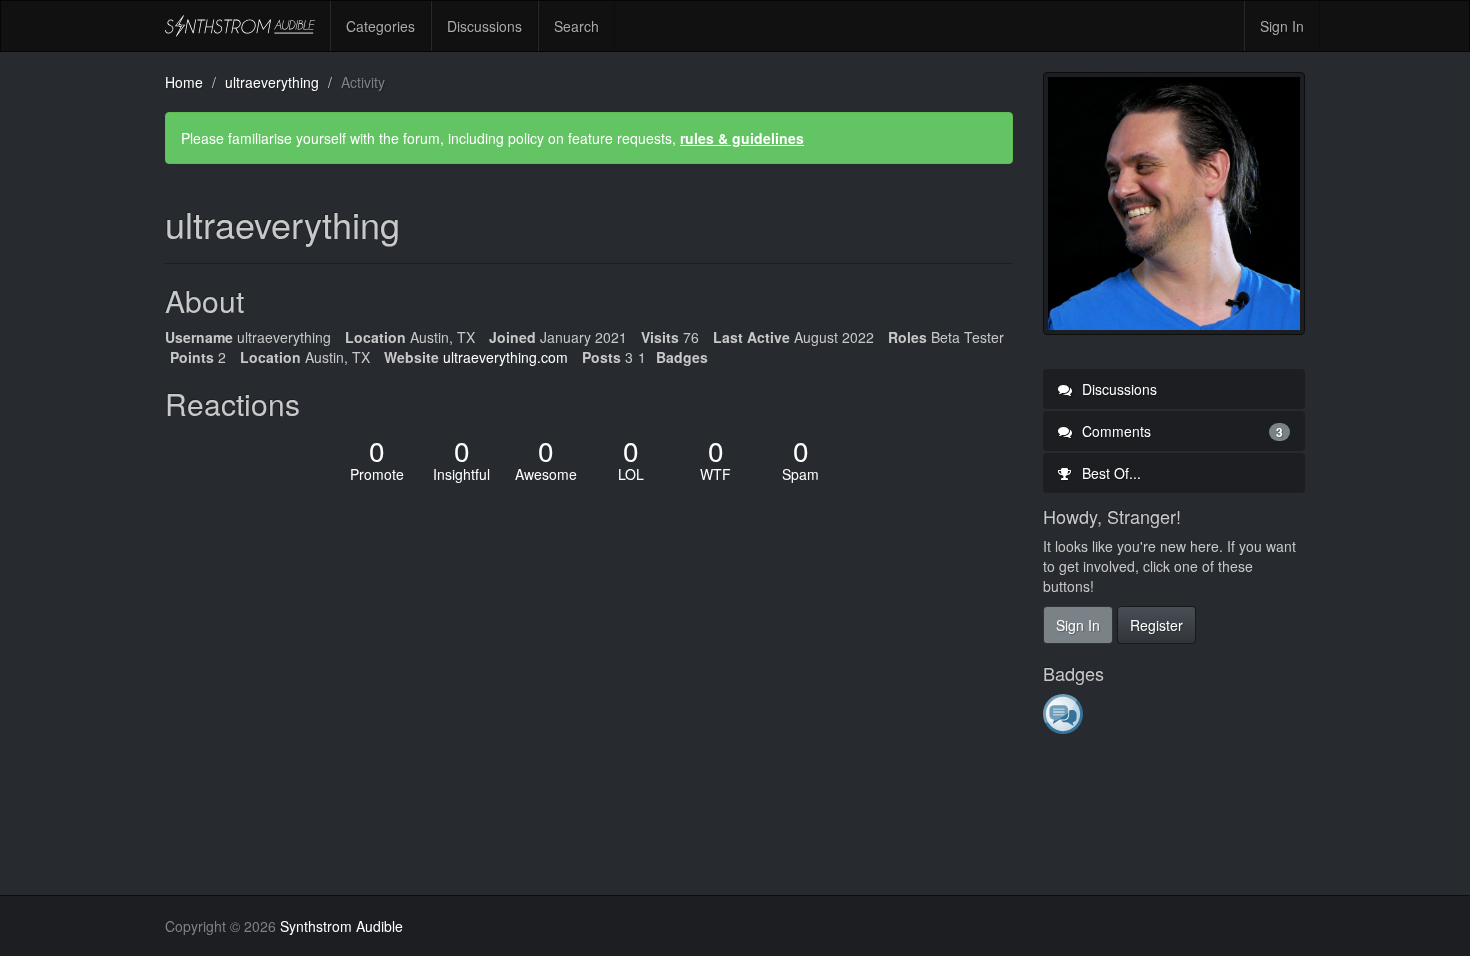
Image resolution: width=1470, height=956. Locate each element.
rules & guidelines (742, 138)
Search (576, 26)
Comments (1181, 431)
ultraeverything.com (505, 357)
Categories (380, 26)
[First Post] (1064, 713)
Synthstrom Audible (240, 26)
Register (1156, 625)
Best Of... (1109, 473)
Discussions (484, 26)
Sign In (1282, 26)
